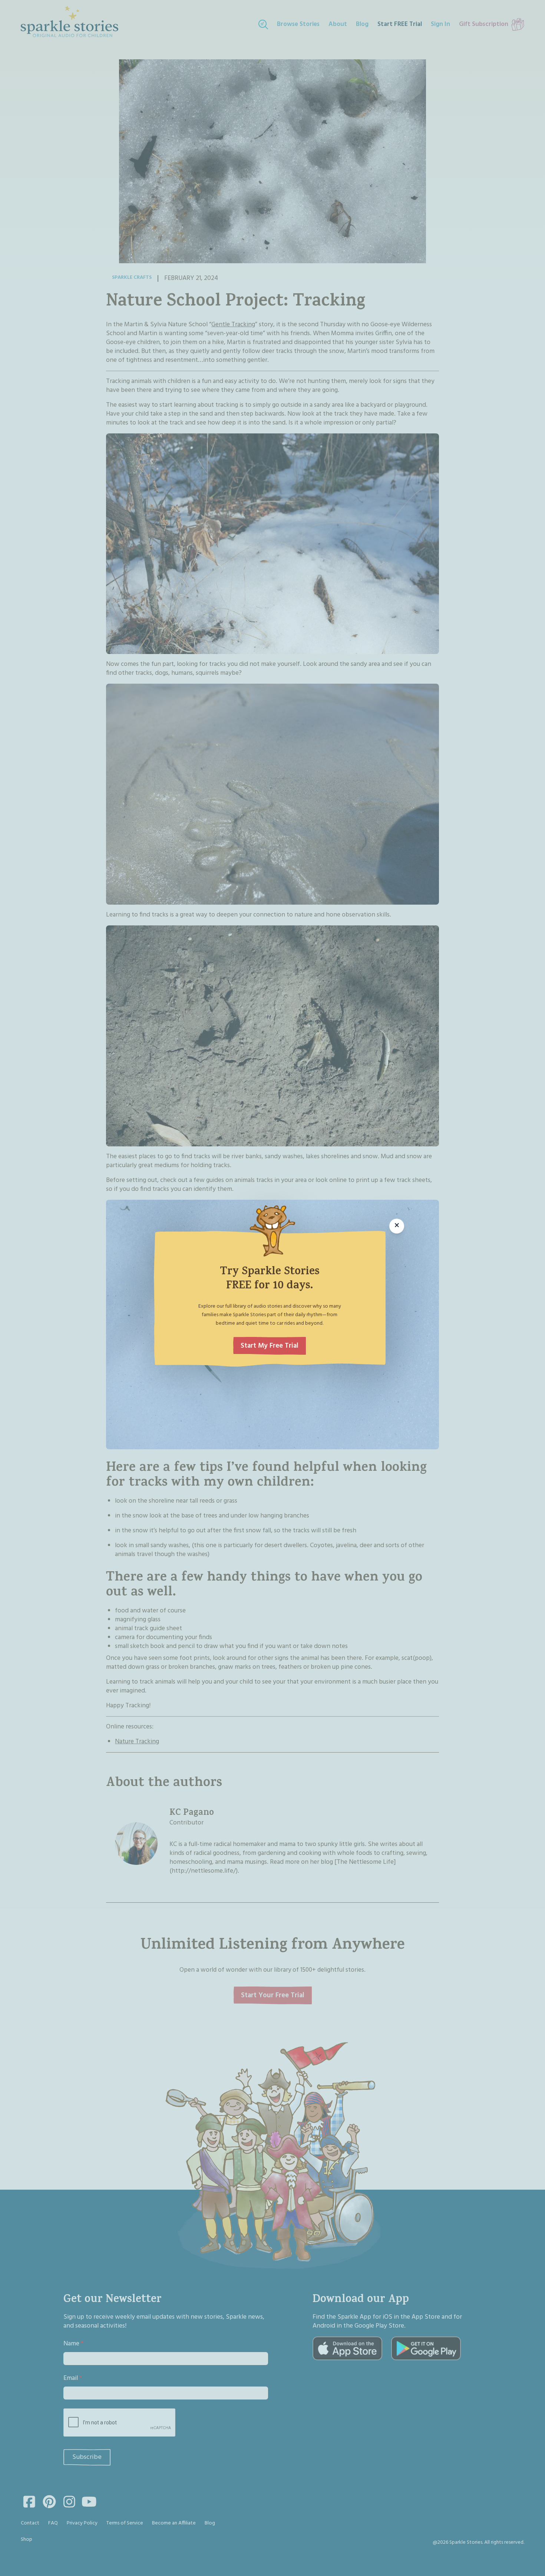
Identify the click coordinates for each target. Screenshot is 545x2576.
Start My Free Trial (270, 1346)
